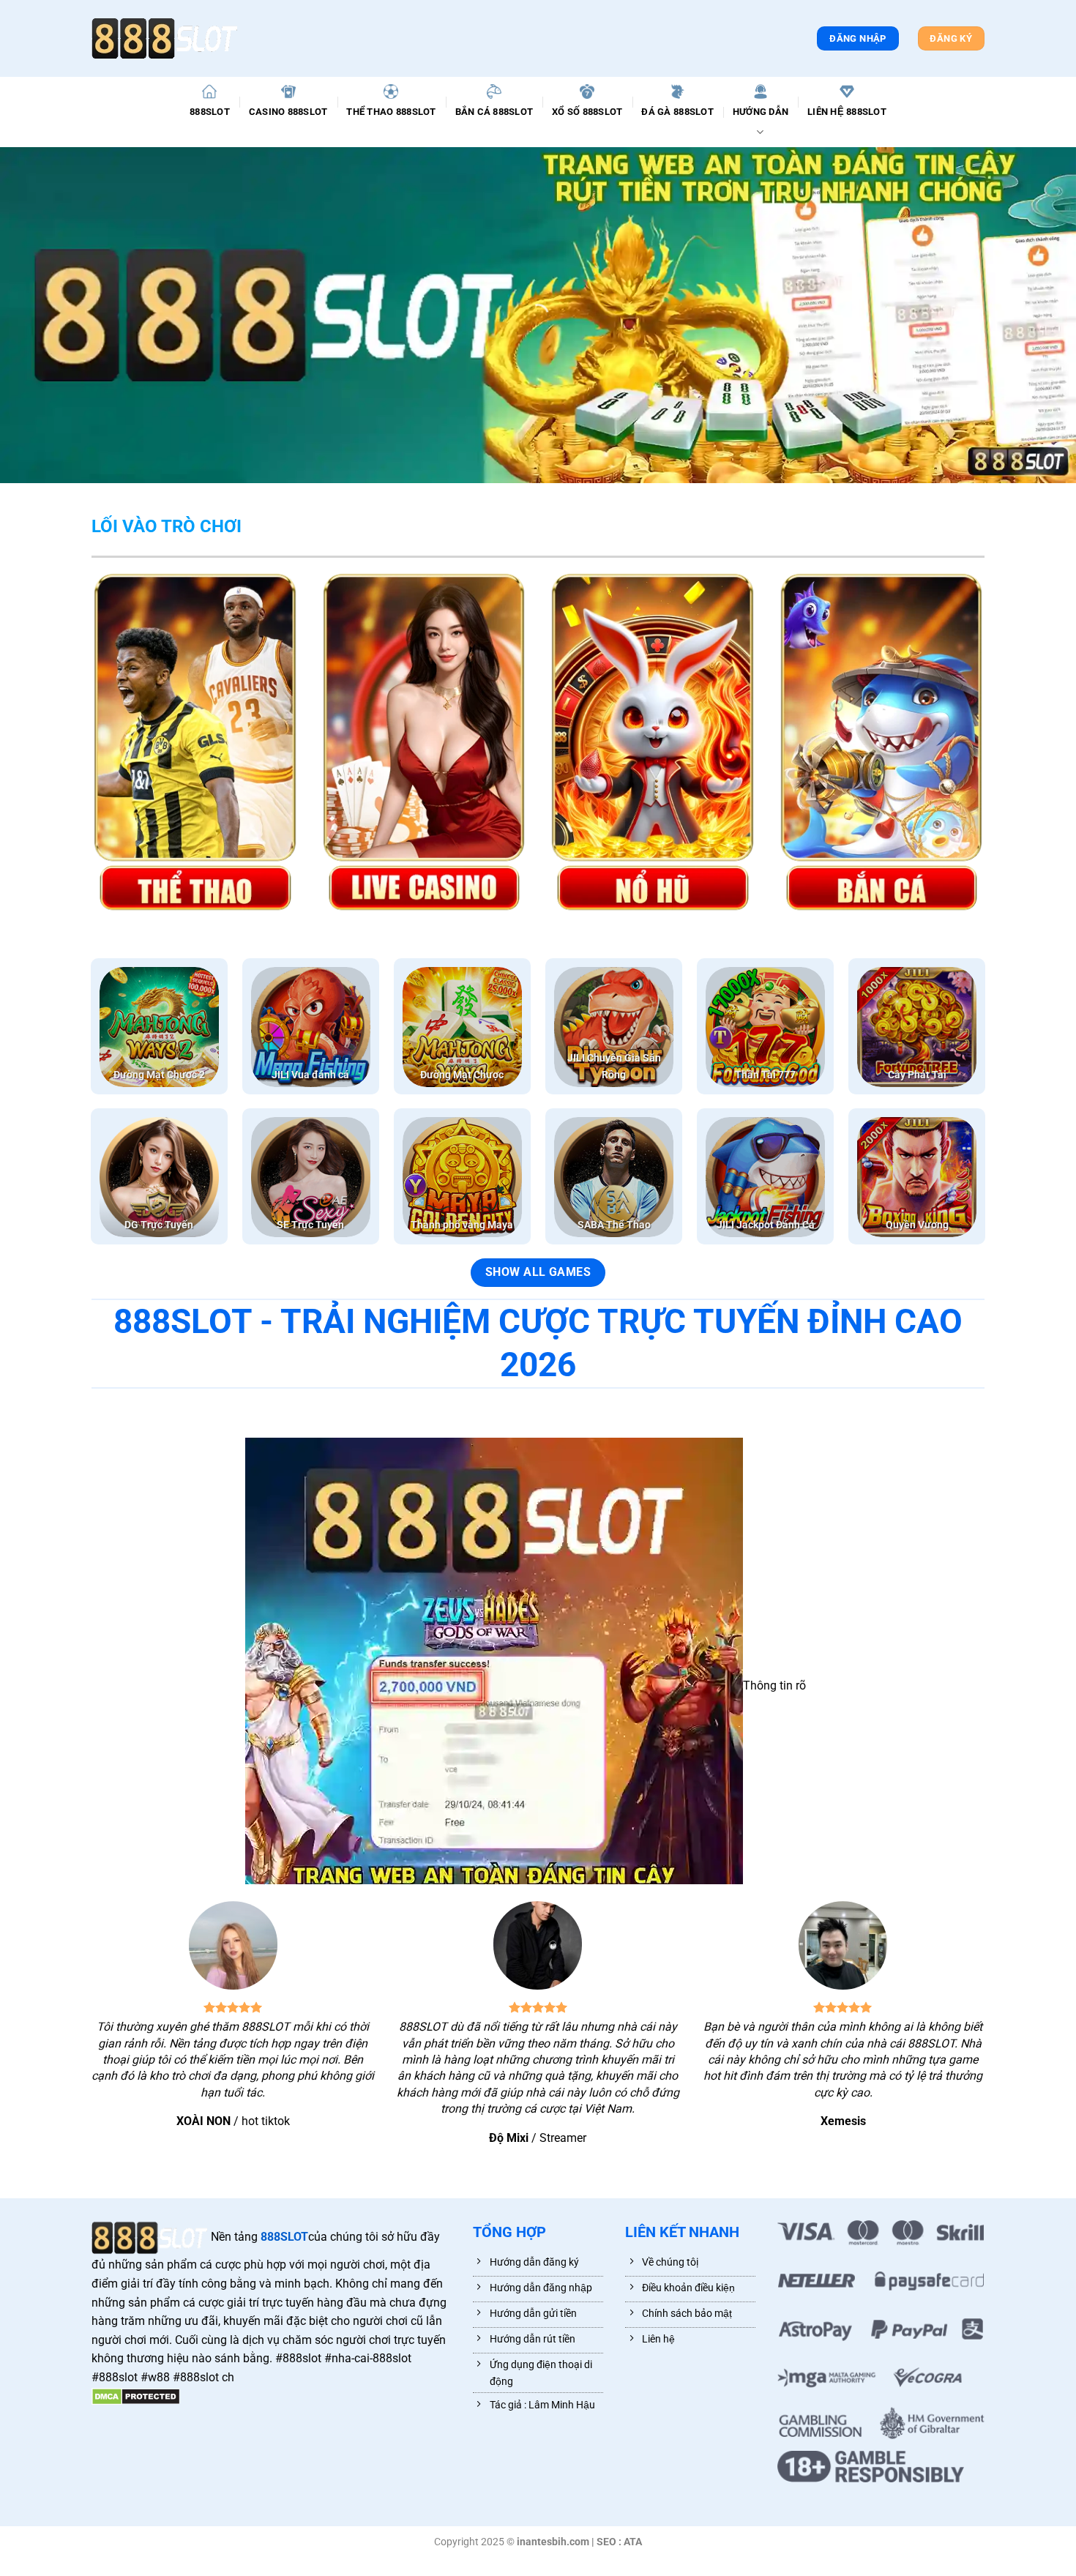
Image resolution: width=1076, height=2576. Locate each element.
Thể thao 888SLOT (391, 112)
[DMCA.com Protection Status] (136, 2396)
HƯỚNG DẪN (761, 112)
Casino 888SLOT (288, 112)
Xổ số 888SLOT (587, 112)
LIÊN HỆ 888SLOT (847, 112)
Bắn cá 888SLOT (494, 112)
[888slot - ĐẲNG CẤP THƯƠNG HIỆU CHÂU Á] (165, 38)
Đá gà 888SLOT (677, 112)
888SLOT (210, 112)
